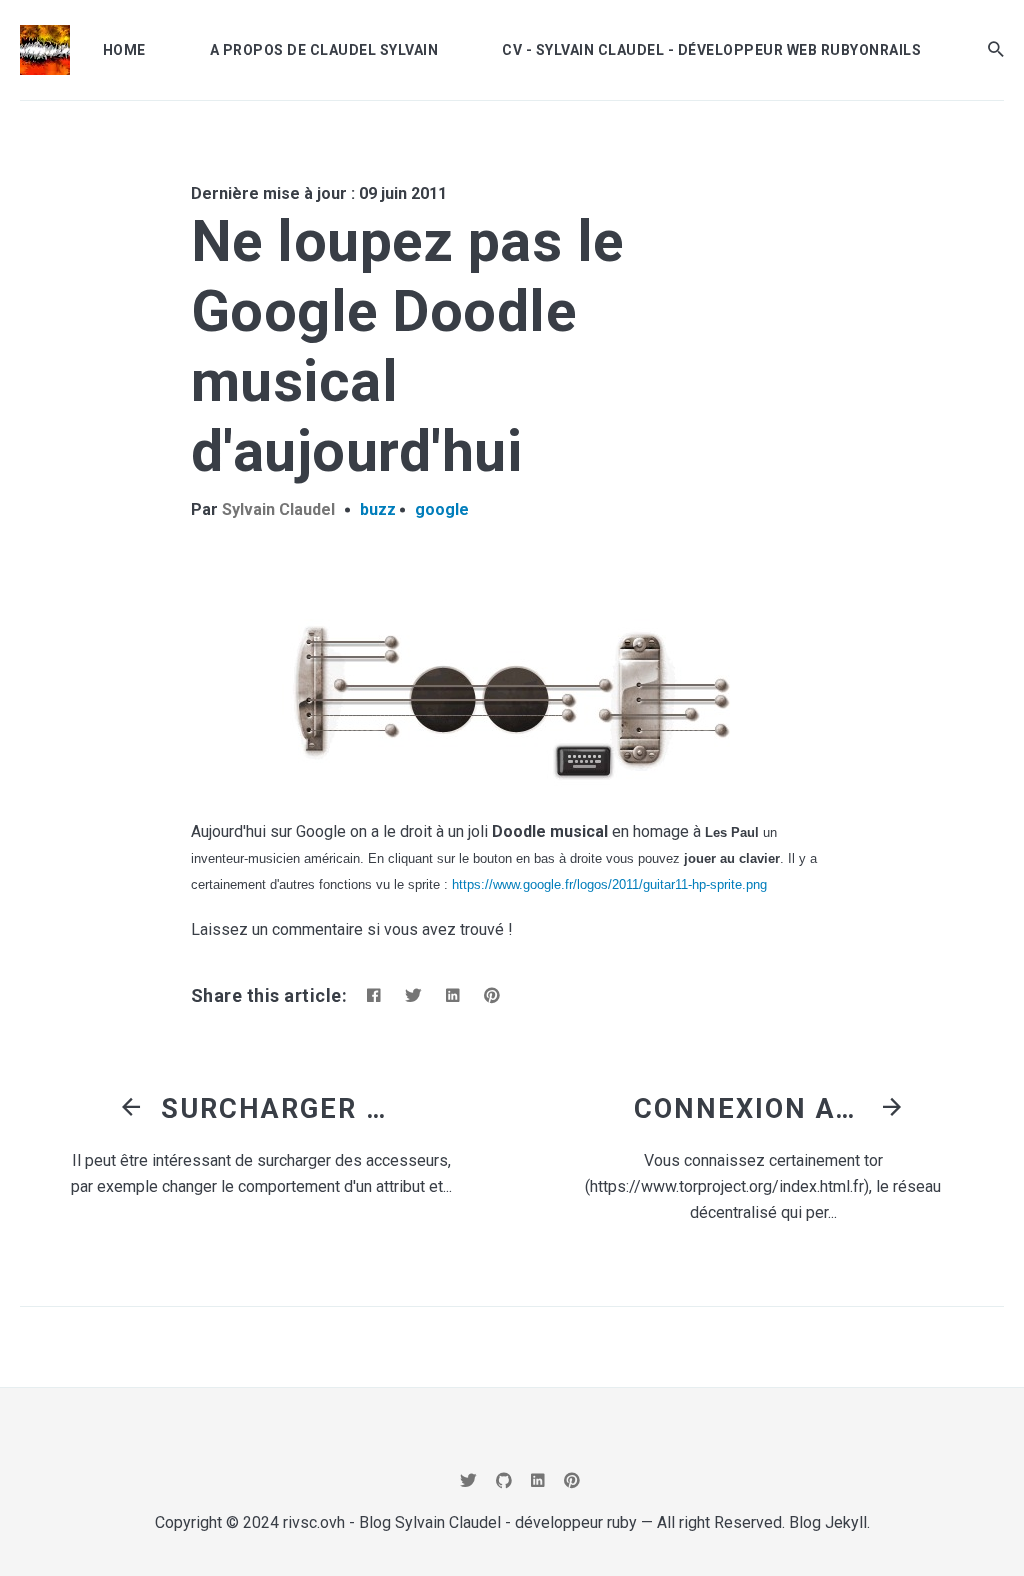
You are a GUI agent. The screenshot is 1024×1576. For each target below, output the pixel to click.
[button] (996, 49)
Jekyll (846, 1522)
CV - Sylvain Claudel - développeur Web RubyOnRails (711, 50)
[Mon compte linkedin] (538, 1480)
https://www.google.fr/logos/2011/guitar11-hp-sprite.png (609, 884)
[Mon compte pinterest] (572, 1480)
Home (124, 50)
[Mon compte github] (504, 1480)
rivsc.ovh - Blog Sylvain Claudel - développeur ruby (460, 1522)
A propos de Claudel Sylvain (324, 50)
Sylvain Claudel (278, 509)
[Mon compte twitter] (468, 1480)
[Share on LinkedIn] (453, 995)
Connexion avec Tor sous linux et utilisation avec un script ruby (754, 1109)
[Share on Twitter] (413, 995)
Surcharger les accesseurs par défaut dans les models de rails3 (281, 1109)
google (442, 509)
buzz (378, 509)
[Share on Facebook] (374, 995)
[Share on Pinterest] (492, 995)
